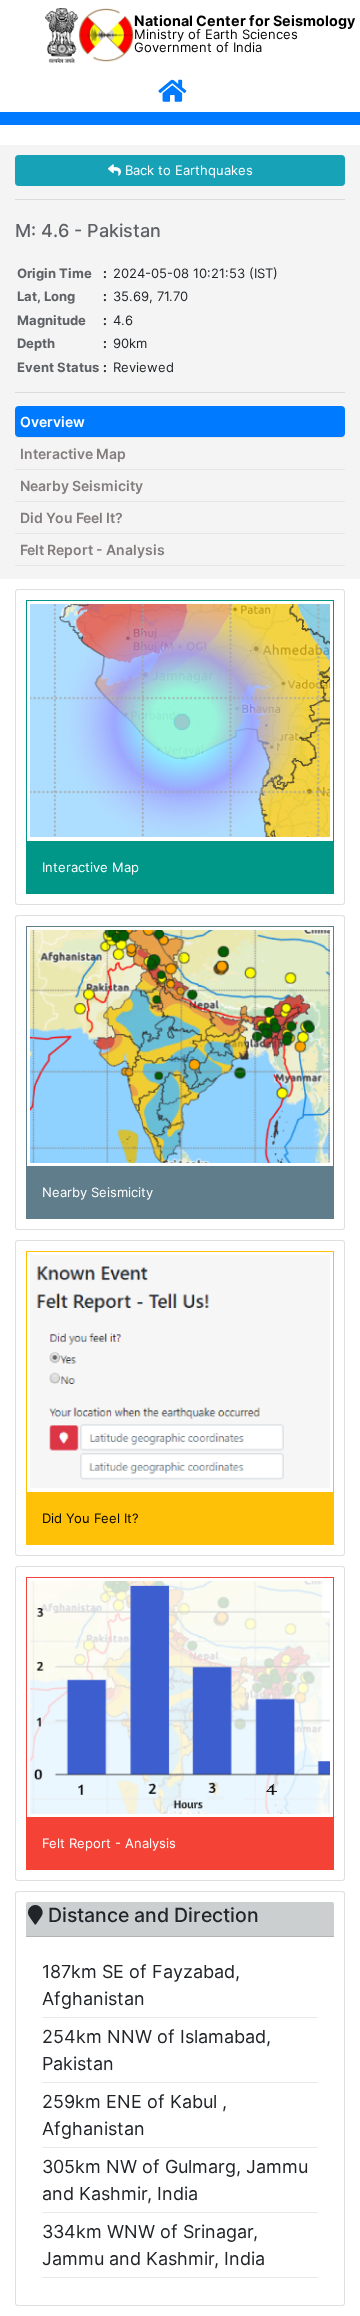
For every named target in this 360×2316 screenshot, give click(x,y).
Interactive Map (73, 453)
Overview (52, 421)
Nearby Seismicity (81, 485)
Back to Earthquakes (187, 170)
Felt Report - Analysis (92, 549)
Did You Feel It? (71, 517)
